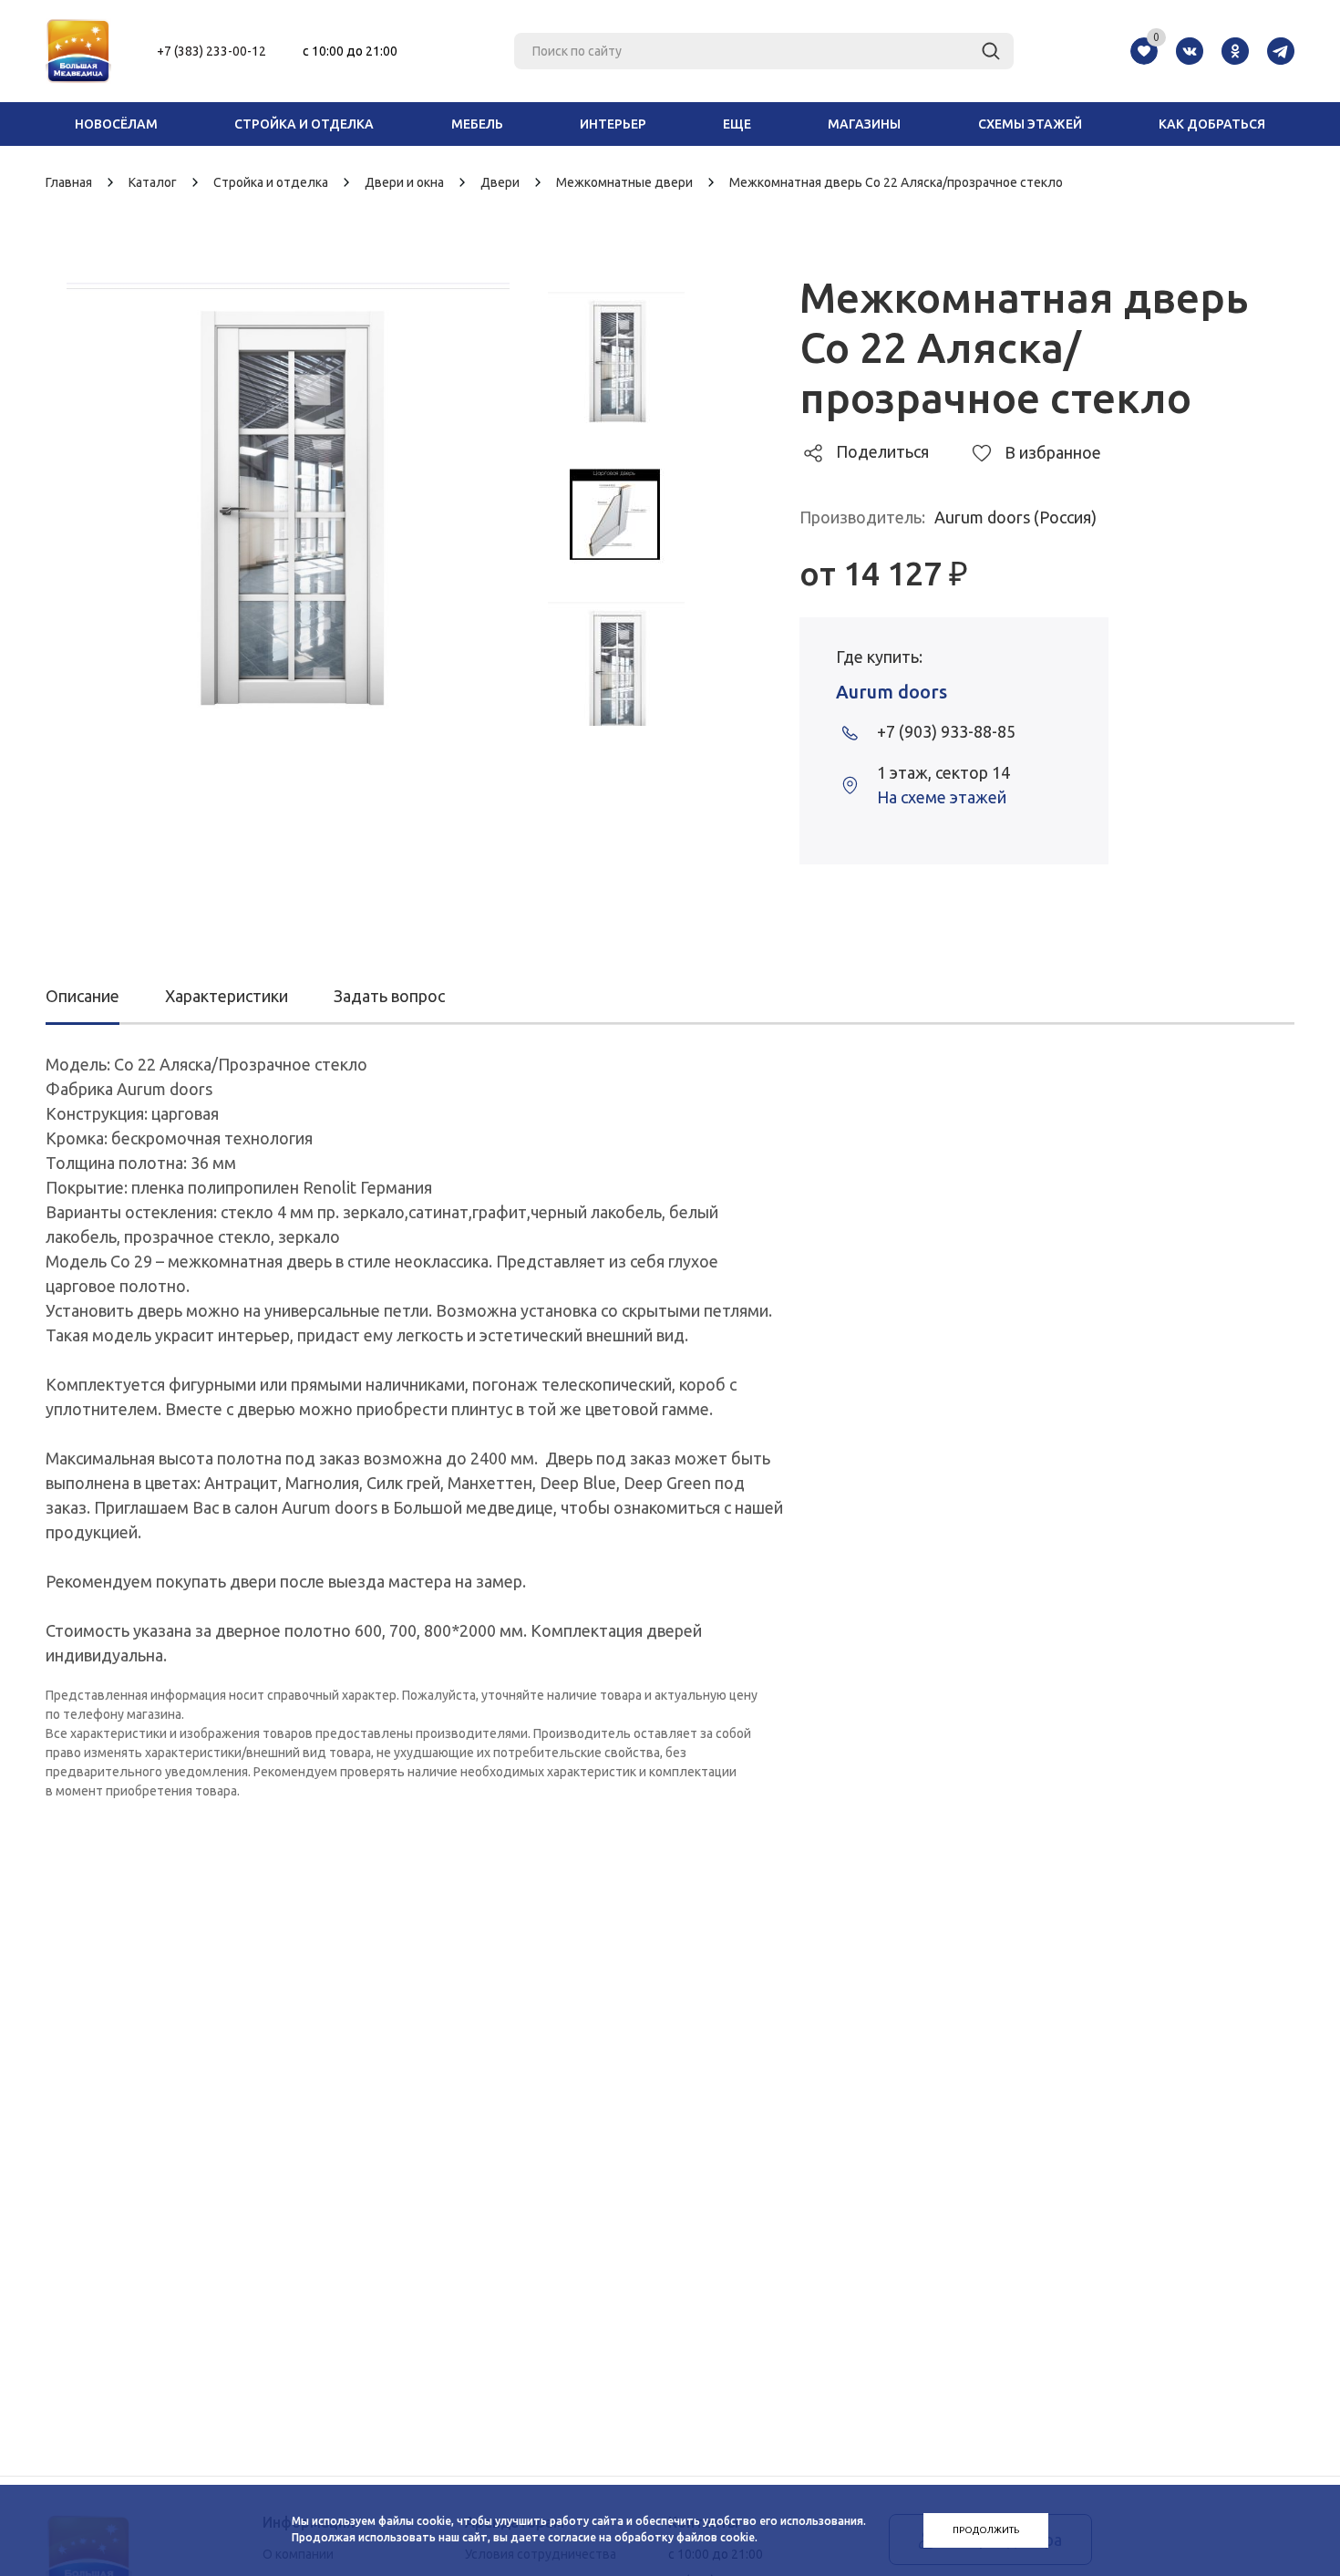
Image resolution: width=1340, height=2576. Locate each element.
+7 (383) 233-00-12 (211, 51)
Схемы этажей (1030, 124)
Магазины (864, 124)
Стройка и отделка (304, 124)
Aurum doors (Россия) (1015, 517)
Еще (737, 124)
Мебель (477, 124)
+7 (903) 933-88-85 (946, 731)
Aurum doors (892, 692)
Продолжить (986, 2530)
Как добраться (1212, 124)
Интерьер (613, 124)
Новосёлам (116, 124)
